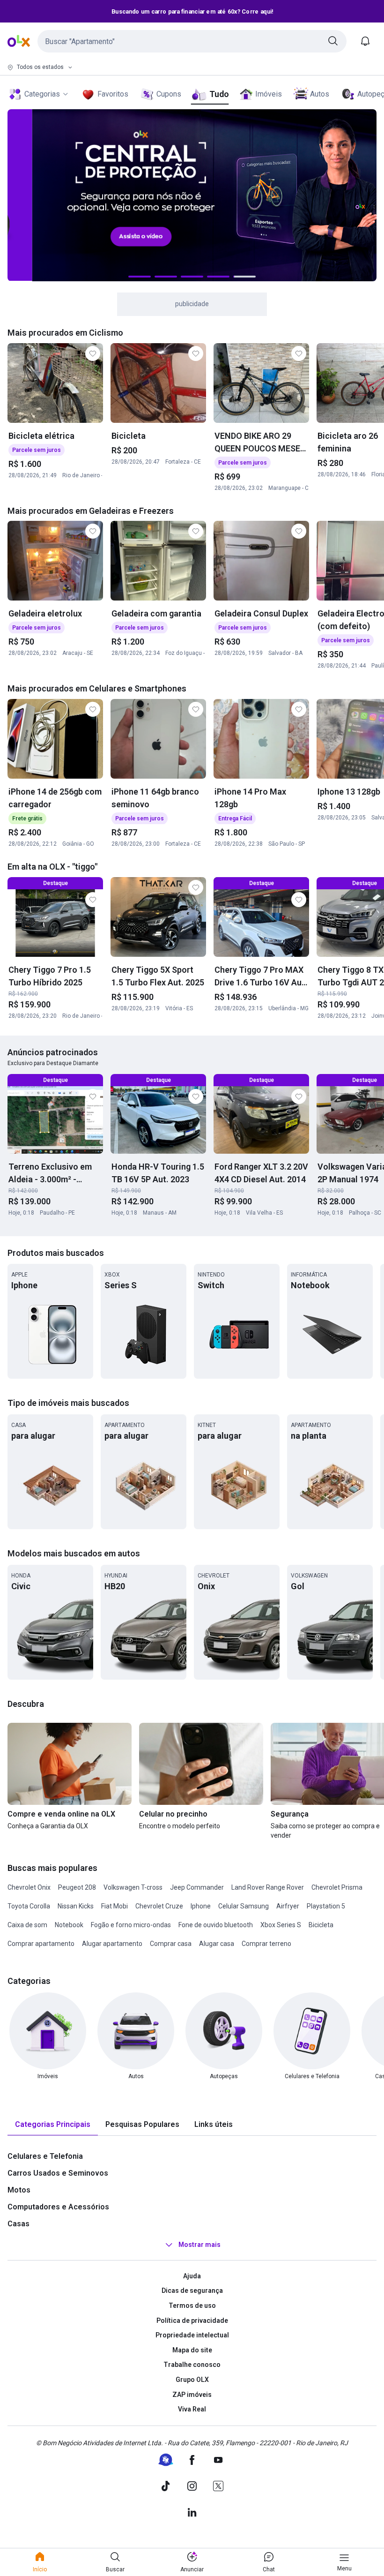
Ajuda (192, 2276)
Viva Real (192, 2409)
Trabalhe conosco (192, 2365)
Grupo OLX (192, 2380)
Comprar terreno (266, 1944)
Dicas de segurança (192, 2291)
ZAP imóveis (192, 2395)
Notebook (69, 1925)
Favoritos (113, 94)
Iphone (201, 1906)
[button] (192, 41)
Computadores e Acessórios (58, 2207)
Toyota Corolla (29, 1906)
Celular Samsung (244, 1906)
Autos (320, 94)
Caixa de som (27, 1925)
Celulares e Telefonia (45, 2156)
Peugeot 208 (77, 1887)
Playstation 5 (326, 1906)
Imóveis (269, 94)
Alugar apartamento (112, 1944)
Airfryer (288, 1906)
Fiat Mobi (114, 1906)
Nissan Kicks (76, 1906)
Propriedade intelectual (192, 2335)
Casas (18, 2224)
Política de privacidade (192, 2321)
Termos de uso (192, 2306)
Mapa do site (192, 2350)
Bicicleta (321, 1925)
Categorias (42, 94)
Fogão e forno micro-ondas (131, 1925)
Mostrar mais (199, 2245)
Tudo (219, 94)
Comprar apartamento (41, 1944)
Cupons (169, 94)
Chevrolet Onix (29, 1887)
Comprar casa (171, 1944)
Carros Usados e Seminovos (58, 2173)
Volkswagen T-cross (133, 1887)
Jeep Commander (197, 1887)
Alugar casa (217, 1944)
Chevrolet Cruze (159, 1906)
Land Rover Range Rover (268, 1887)
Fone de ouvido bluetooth (216, 1925)
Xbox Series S (281, 1925)
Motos (19, 2190)
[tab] (53, 2125)
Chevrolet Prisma (337, 1887)
